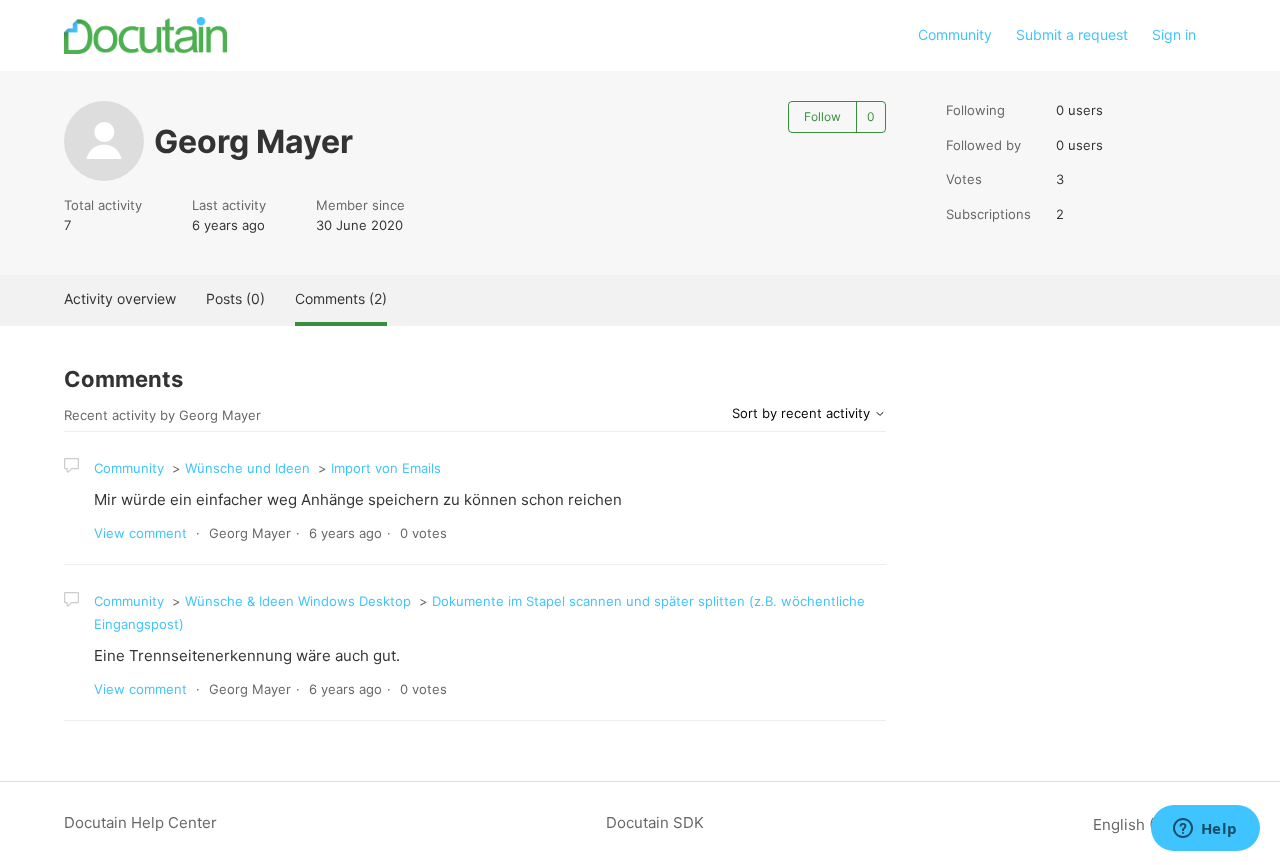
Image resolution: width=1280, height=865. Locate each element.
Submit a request (1072, 34)
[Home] (145, 35)
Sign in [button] (1174, 34)
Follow (822, 116)
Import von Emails (386, 468)
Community (955, 34)
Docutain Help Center (140, 822)
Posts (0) (235, 298)
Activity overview (120, 298)
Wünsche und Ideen (247, 468)
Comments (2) (341, 298)
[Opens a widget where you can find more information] (1205, 830)
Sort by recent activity (803, 413)
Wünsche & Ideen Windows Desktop (298, 601)
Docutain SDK (655, 822)
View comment (140, 533)
